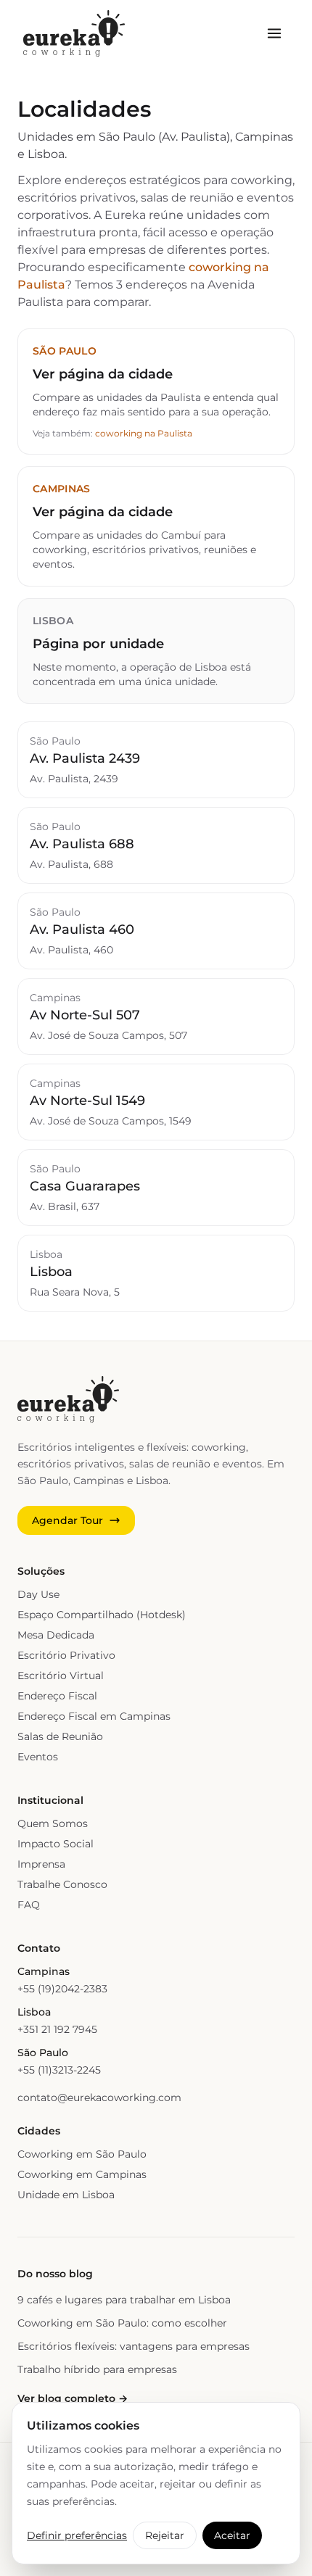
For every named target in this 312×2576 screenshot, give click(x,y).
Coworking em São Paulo (82, 2154)
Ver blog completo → (73, 2398)
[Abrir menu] (274, 33)
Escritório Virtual (61, 1676)
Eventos (38, 1757)
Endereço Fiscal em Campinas (94, 1716)
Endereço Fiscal (57, 1696)
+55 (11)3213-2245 (59, 2070)
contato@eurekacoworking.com (99, 2097)
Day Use (38, 1594)
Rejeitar (165, 2535)
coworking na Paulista (144, 433)
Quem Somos (53, 1823)
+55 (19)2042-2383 (62, 1989)
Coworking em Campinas (82, 2174)
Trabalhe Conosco (62, 1884)
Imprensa (41, 1864)
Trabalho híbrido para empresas (97, 2369)
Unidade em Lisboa (66, 2195)
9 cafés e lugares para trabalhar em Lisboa (124, 2300)
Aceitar (232, 2535)
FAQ (29, 1905)
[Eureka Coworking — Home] (74, 33)
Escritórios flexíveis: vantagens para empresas (134, 2346)
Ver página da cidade (103, 374)
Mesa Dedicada (56, 1635)
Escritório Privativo (66, 1655)
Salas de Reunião (60, 1736)
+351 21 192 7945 (57, 2029)
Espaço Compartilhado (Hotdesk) (102, 1615)
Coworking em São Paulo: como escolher (122, 2323)
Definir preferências (77, 2535)
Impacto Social (56, 1844)
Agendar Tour (67, 1520)
